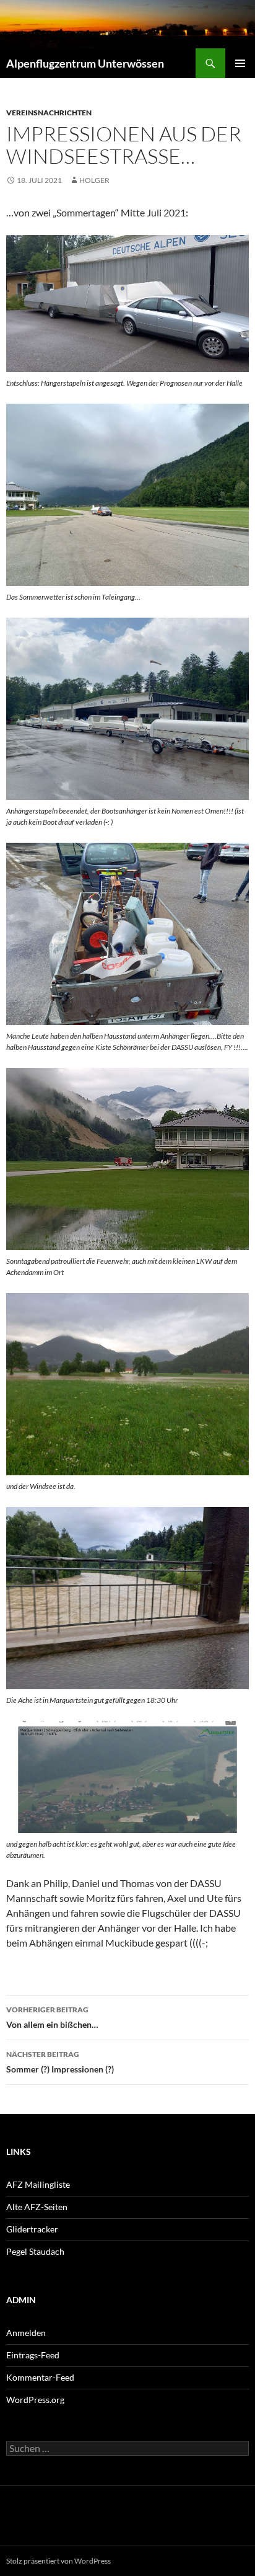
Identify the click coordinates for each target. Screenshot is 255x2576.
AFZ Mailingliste (38, 2184)
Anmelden (26, 2333)
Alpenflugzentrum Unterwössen (85, 63)
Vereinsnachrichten (49, 113)
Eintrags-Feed (33, 2355)
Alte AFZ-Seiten (37, 2207)
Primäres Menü (240, 63)
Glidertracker (32, 2229)
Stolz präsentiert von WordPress (58, 2561)
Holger (94, 180)
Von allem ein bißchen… (52, 2017)
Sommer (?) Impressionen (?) (60, 2062)
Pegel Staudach (35, 2251)
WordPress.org (35, 2400)
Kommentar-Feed (40, 2377)
